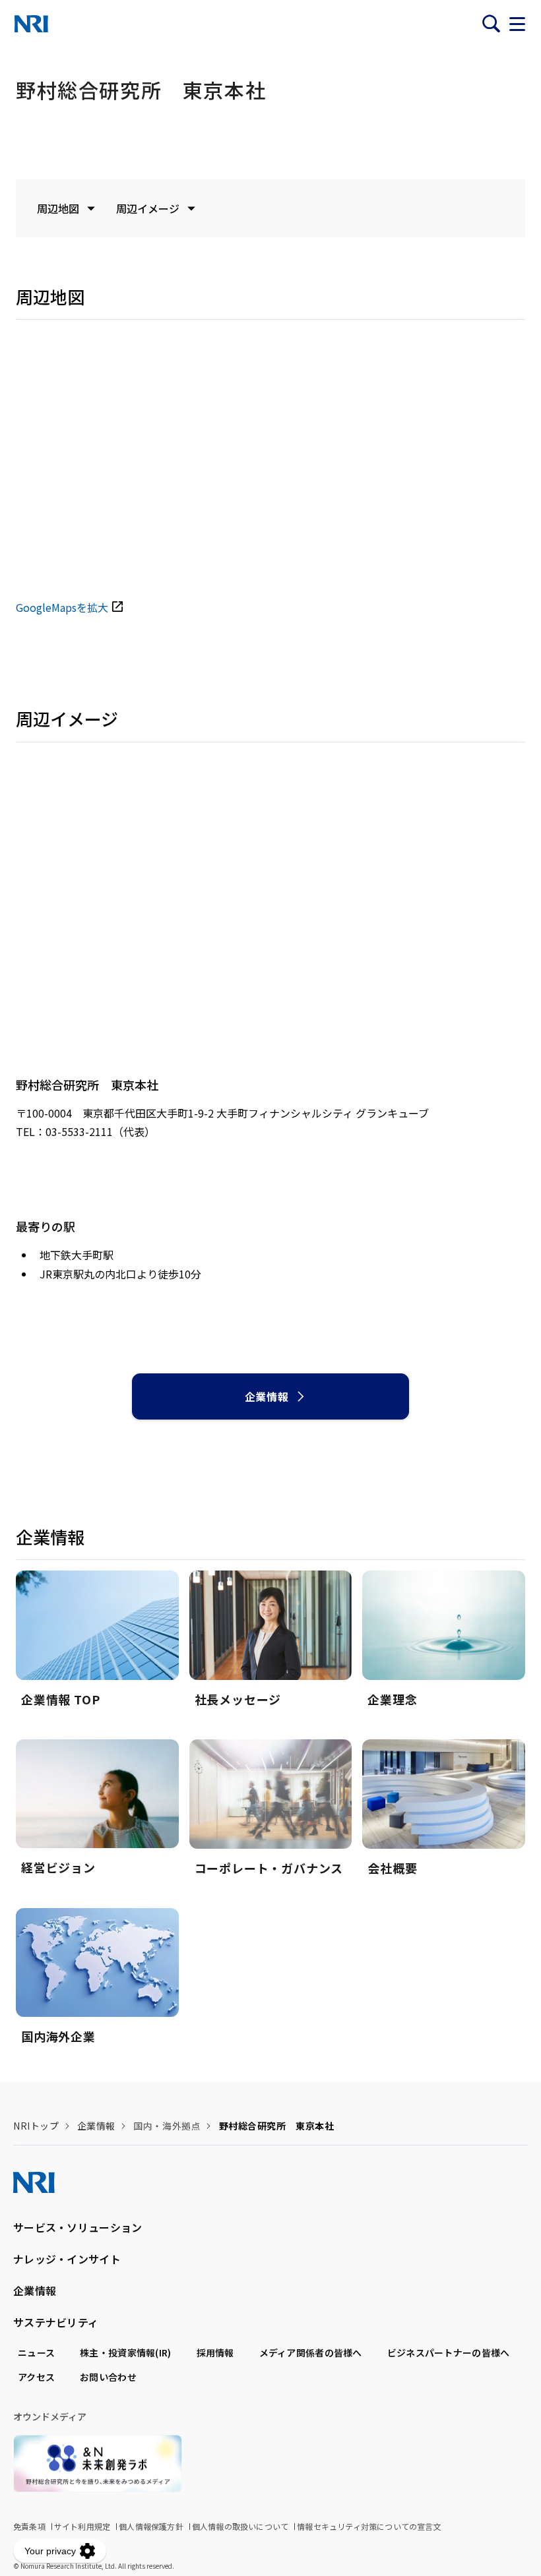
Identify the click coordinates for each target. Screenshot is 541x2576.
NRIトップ (36, 2126)
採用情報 (215, 2352)
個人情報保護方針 (151, 2526)
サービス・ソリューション (78, 2227)
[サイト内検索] (491, 24)
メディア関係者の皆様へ (311, 2352)
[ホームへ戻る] (31, 24)
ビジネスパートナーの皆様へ (449, 2352)
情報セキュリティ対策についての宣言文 (369, 2526)
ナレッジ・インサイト (67, 2259)
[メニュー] (517, 24)
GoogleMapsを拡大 (62, 607)
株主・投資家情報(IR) (125, 2352)
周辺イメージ (148, 208)
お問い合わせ (108, 2377)
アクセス (36, 2377)
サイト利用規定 (82, 2526)
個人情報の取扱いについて (240, 2526)
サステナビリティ (56, 2322)
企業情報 (267, 1396)
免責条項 (29, 2526)
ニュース (36, 2352)
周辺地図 (58, 208)
